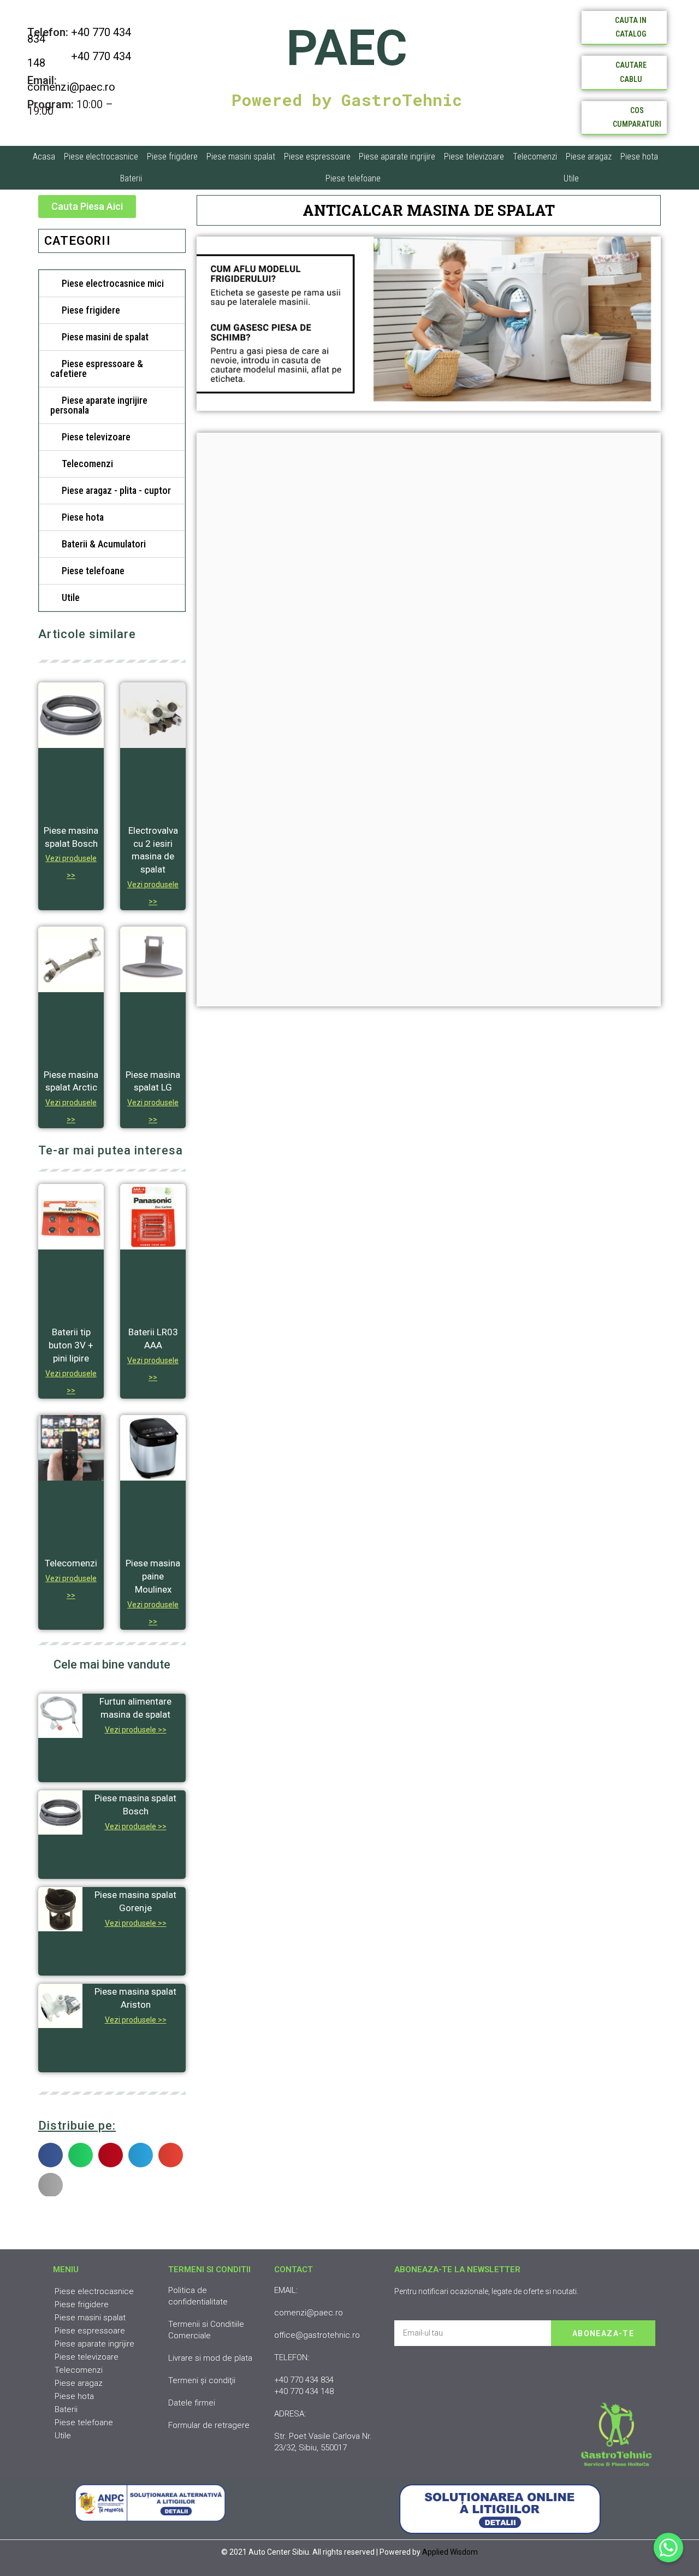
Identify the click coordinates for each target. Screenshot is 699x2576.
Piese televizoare (474, 157)
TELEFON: (292, 2357)
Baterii (131, 178)
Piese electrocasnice (101, 157)
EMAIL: (286, 2290)
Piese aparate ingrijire (397, 157)
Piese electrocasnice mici (113, 283)
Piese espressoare (317, 157)
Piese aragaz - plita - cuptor (116, 490)
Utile (571, 178)
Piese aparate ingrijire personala (99, 405)
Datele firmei (192, 2403)
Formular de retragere (209, 2425)
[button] (87, 207)
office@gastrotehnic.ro (317, 2335)
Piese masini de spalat (105, 337)
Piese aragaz (589, 157)
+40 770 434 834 (79, 36)
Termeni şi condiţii (202, 2380)
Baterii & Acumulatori (104, 544)
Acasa (44, 157)
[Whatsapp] (668, 2548)
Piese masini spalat (241, 157)
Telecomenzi (535, 157)
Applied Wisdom (450, 2552)
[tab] (112, 284)
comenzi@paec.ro (71, 87)
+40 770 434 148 (79, 60)
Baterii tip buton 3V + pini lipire (71, 1345)
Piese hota (639, 157)
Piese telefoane (353, 178)
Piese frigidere (172, 157)
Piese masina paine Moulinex (153, 1576)
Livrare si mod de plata (210, 2358)
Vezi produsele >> (136, 1730)
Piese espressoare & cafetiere (97, 369)
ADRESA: (290, 2414)
